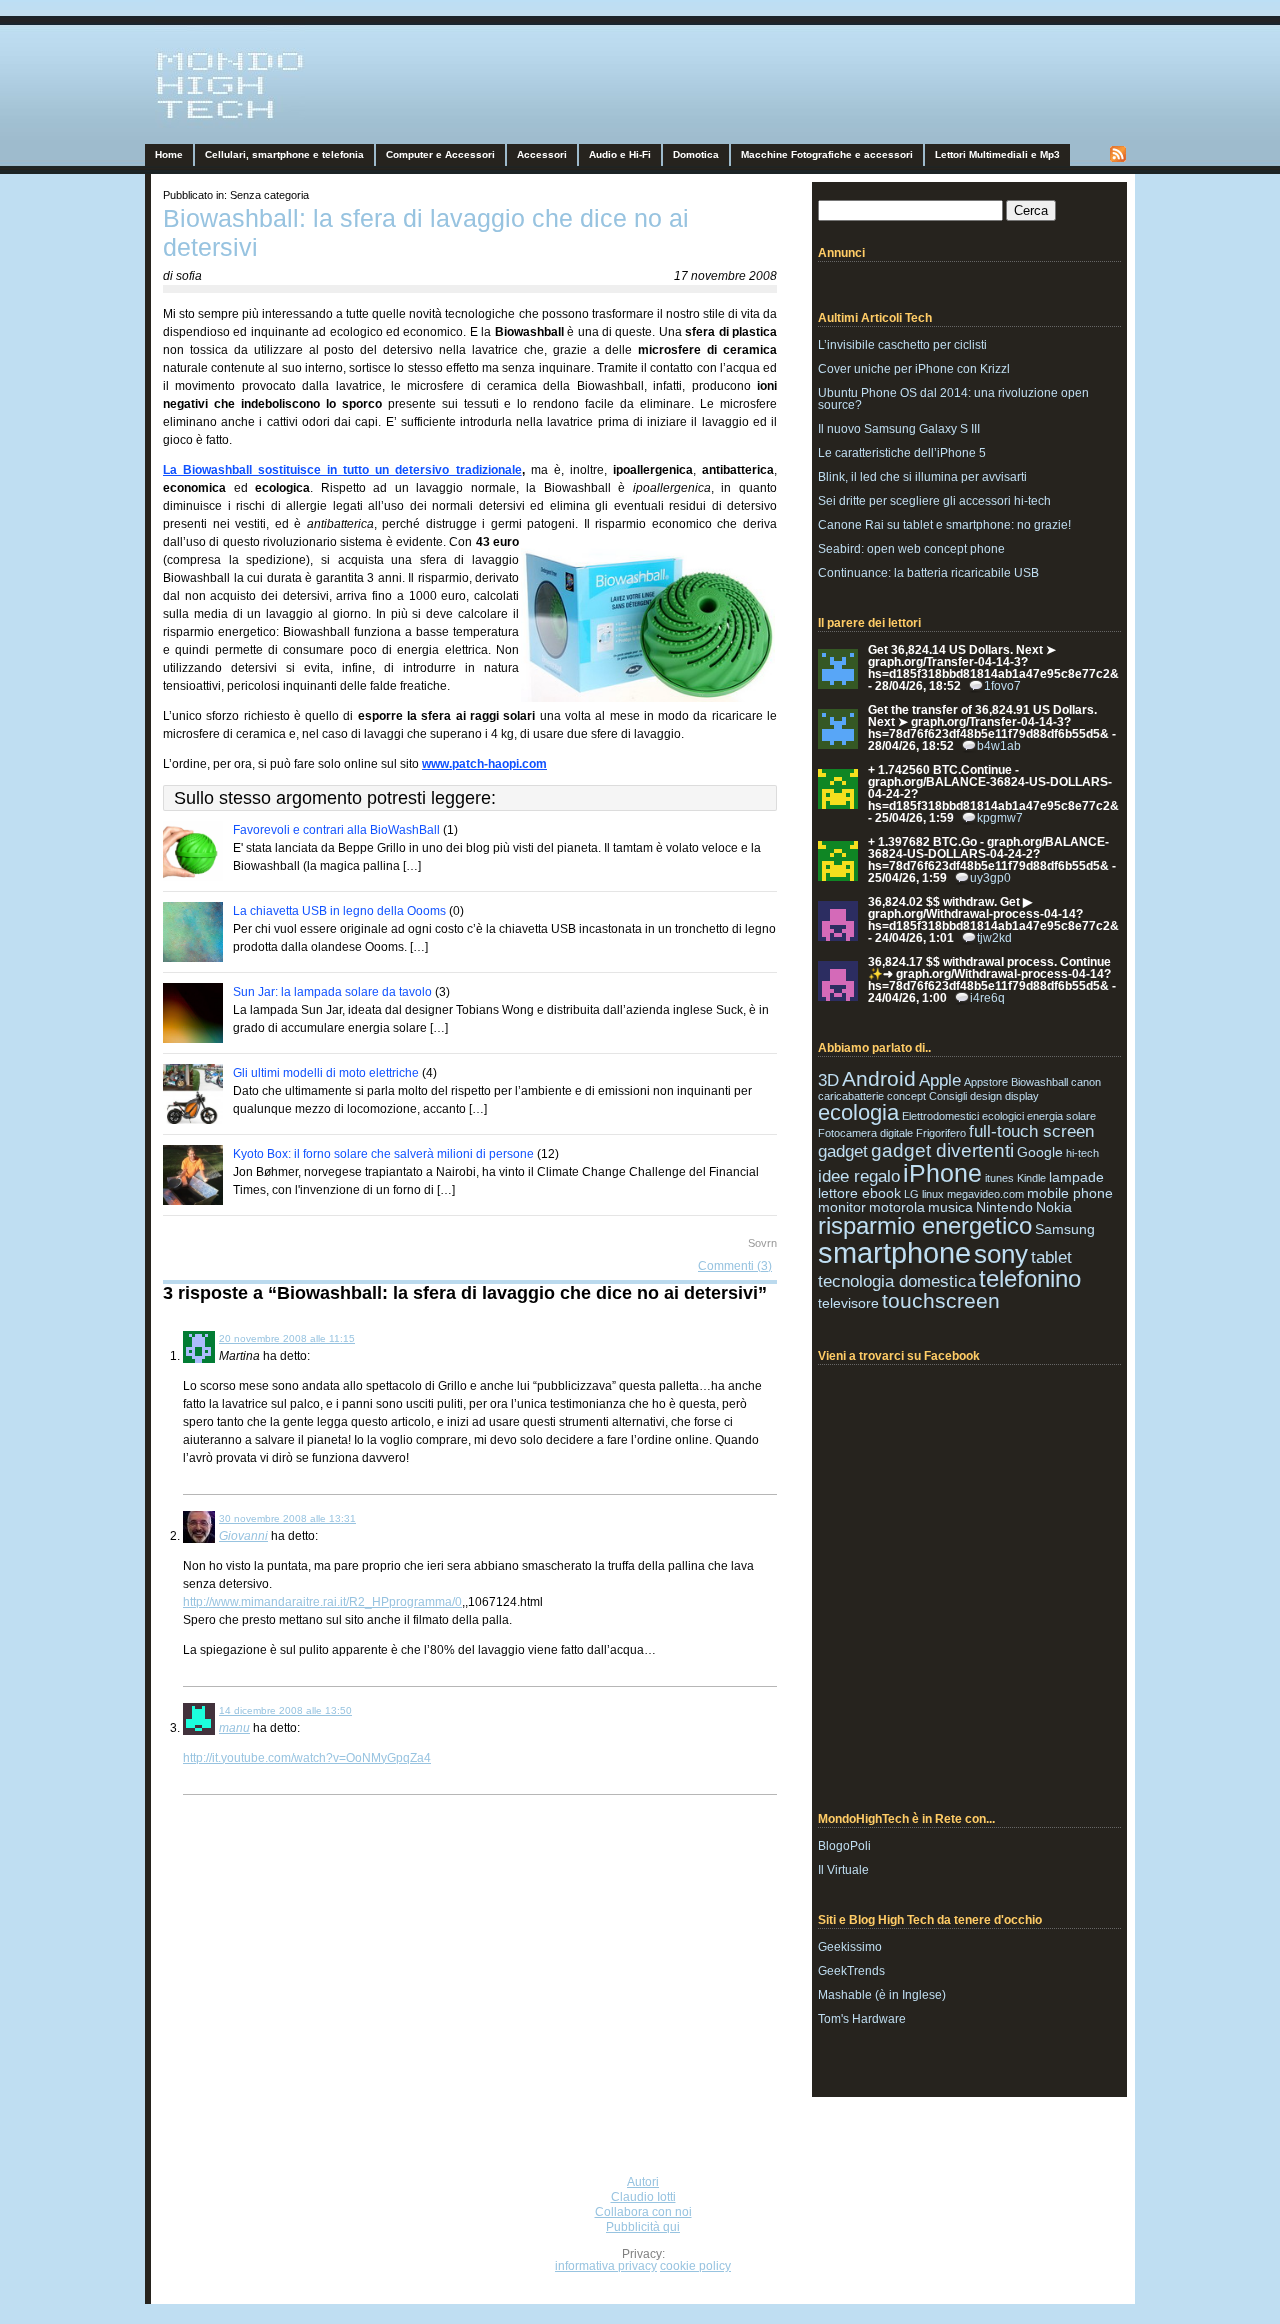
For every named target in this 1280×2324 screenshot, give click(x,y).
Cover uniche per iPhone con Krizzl (914, 369)
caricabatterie (851, 1096)
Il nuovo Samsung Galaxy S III (899, 429)
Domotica (696, 154)
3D (828, 1080)
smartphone (894, 1252)
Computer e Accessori (440, 154)
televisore (848, 1303)
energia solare (1061, 1116)
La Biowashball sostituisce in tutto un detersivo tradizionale (342, 470)
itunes (999, 1178)
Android (879, 1078)
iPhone (942, 1173)
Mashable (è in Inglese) (882, 1995)
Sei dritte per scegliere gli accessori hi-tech (934, 501)
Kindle (1031, 1178)
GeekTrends (851, 1971)
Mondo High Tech (205, 125)
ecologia (858, 1112)
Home (169, 154)
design (986, 1096)
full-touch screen (1031, 1131)
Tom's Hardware (862, 2019)
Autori (643, 2182)
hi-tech (1082, 1153)
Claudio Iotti (643, 2197)
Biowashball (1039, 1082)
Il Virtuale (843, 1870)
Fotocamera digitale (865, 1133)
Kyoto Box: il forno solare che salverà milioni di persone (383, 1154)
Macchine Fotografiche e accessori (827, 154)
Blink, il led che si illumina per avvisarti (922, 477)
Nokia (1054, 1207)
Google (1040, 1152)
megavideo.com (985, 1194)
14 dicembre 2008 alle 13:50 (285, 1710)
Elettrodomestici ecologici (963, 1116)
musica (950, 1207)
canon (1086, 1082)
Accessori (542, 154)
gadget (843, 1151)
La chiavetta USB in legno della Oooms (339, 911)
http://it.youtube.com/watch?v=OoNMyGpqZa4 (307, 1758)
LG (911, 1194)
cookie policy (695, 2266)
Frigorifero (941, 1133)
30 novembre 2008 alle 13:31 (287, 1518)
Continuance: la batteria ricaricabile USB (928, 573)
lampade (1076, 1177)
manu (234, 1728)
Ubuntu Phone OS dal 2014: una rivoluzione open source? (953, 399)
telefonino (1030, 1278)
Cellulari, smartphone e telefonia (284, 154)
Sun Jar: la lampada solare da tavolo (332, 992)
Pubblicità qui (643, 2227)
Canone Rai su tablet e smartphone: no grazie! (944, 525)
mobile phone (1070, 1193)
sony (1001, 1254)
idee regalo (859, 1176)
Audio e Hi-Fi (620, 154)
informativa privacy (606, 2266)
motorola (897, 1207)
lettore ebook (859, 1193)
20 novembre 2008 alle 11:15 (287, 1338)
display (1022, 1096)
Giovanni (243, 1536)
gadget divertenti (942, 1150)
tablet (1051, 1257)
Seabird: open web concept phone (911, 549)
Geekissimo (850, 1947)
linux (933, 1194)
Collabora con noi (643, 2212)
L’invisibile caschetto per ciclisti (902, 345)
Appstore (986, 1082)
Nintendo (1004, 1207)
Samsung (1065, 1229)
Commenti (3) (735, 1266)
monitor (842, 1207)
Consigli (948, 1096)
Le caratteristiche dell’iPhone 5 (902, 453)
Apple (940, 1080)
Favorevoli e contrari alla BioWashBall (336, 830)
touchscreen (941, 1300)
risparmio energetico (925, 1225)
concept (906, 1096)
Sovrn (762, 1243)
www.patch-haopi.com (484, 764)
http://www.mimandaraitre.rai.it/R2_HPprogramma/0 (322, 1602)
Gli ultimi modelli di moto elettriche (326, 1073)
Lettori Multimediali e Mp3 (997, 154)
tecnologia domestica (897, 1281)
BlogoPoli (844, 1846)
